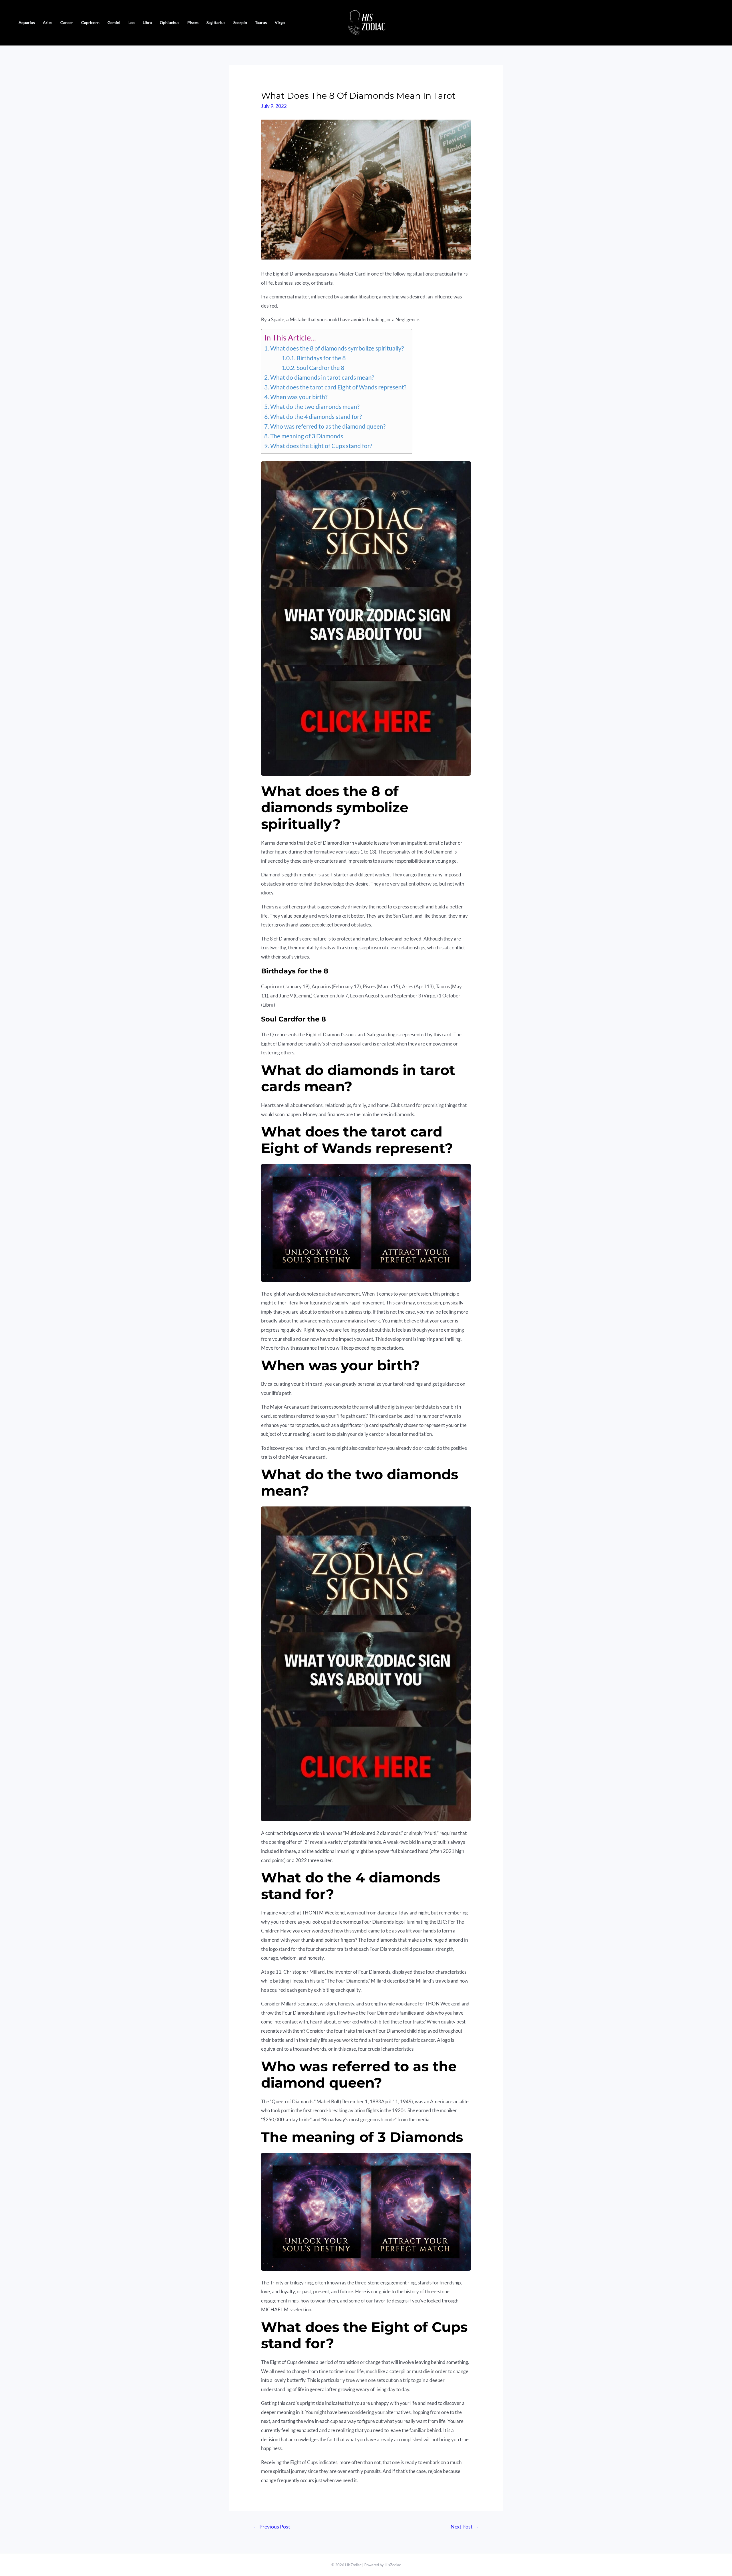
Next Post (465, 2527)
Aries (48, 22)
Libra (147, 22)
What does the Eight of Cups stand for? (321, 446)
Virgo (280, 22)
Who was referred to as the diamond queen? (328, 426)
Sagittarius (216, 22)
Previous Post (272, 2527)
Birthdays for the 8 (321, 358)
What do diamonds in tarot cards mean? (322, 377)
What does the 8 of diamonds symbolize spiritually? (337, 348)
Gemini (114, 22)
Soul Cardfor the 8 (320, 368)
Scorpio (240, 22)
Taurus (261, 22)
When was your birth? (299, 397)
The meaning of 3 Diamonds (307, 436)
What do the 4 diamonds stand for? (316, 417)
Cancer (67, 22)
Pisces (193, 22)
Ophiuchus (170, 22)
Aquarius (27, 22)
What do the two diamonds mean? (315, 407)
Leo (132, 22)
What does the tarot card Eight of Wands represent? (338, 387)
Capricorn (90, 22)
